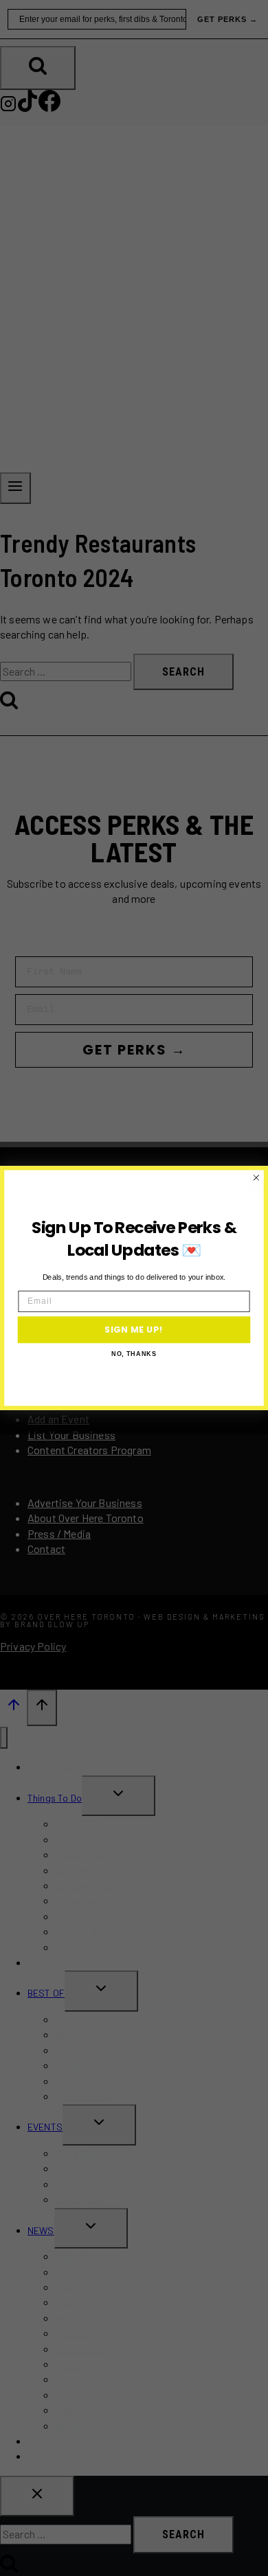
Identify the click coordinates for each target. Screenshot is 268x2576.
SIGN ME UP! (134, 1329)
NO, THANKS (134, 1354)
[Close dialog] (256, 1178)
